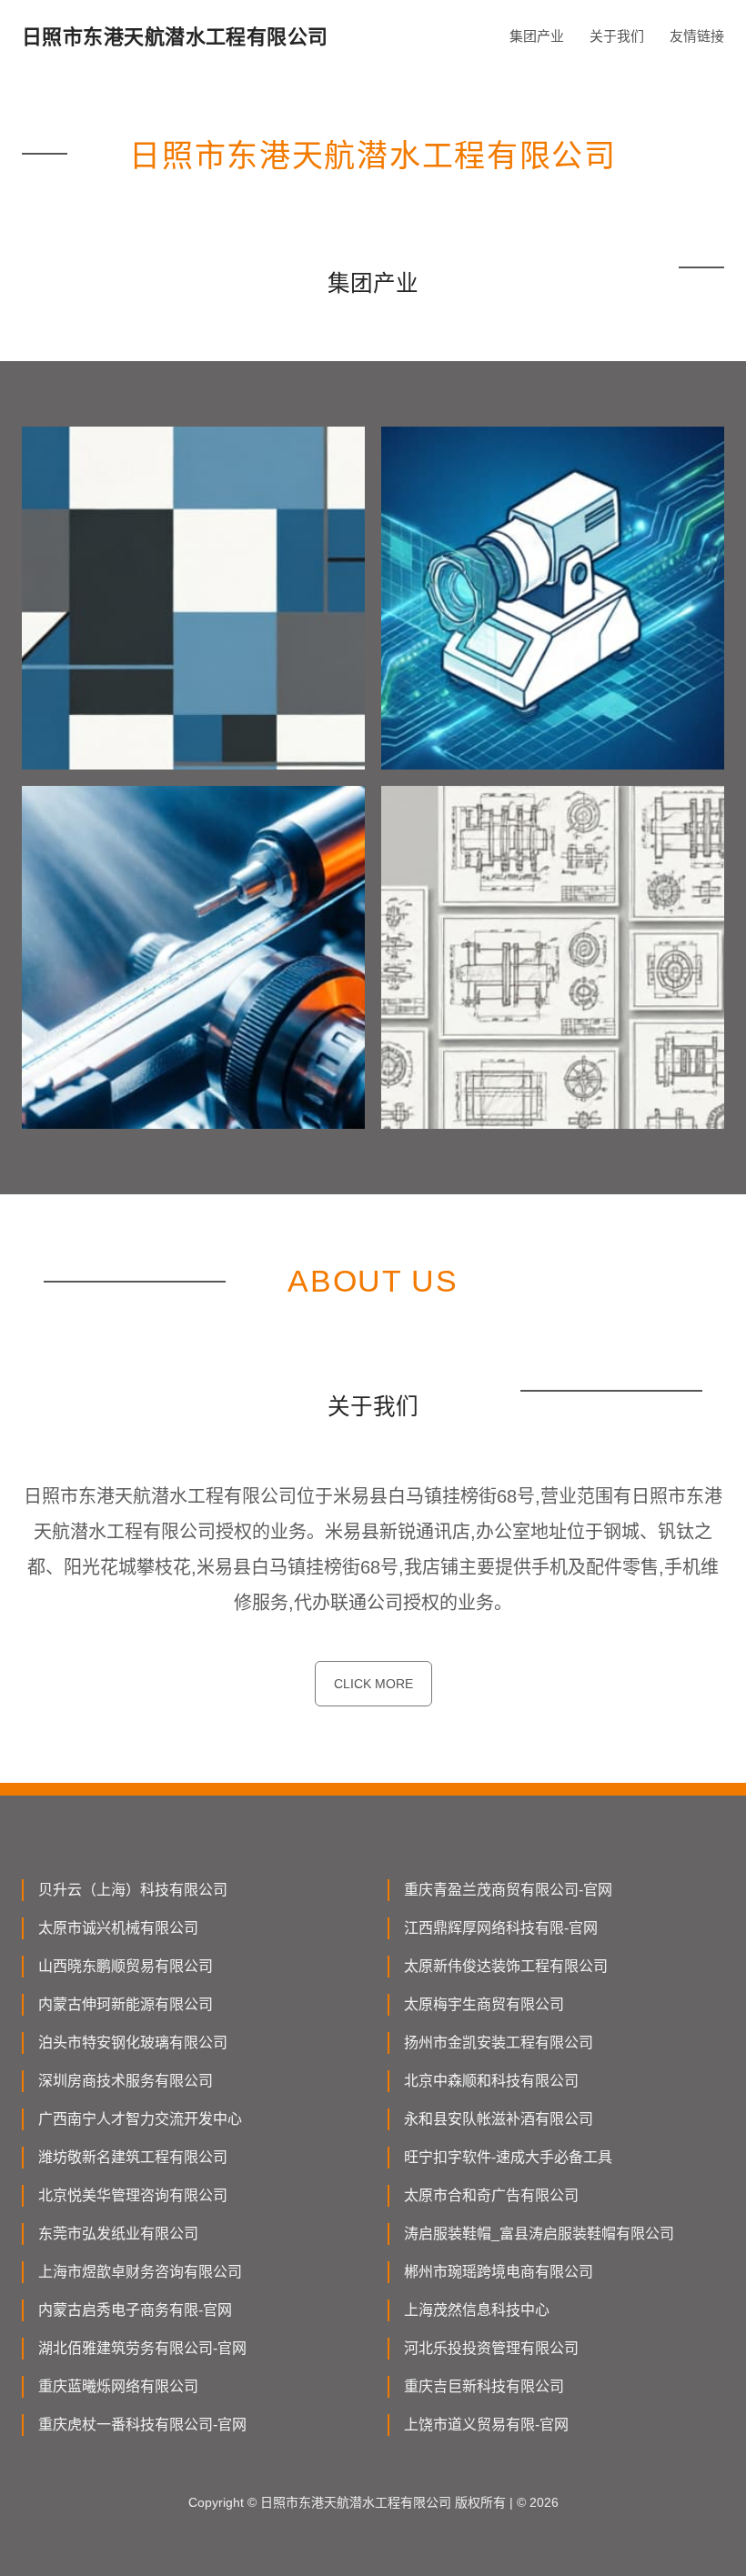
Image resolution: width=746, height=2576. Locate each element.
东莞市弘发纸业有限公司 (118, 2234)
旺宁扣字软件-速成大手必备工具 (508, 2157)
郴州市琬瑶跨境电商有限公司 (499, 2272)
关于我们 (617, 36)
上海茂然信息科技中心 (477, 2310)
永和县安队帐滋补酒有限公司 (499, 2119)
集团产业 (537, 36)
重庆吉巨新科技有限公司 (484, 2386)
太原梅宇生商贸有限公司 (484, 2004)
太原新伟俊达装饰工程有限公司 (506, 1966)
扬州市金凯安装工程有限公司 (499, 2043)
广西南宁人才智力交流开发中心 (140, 2119)
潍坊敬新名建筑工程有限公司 (133, 2157)
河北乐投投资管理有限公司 (491, 2348)
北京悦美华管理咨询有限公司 (133, 2195)
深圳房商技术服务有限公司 (126, 2081)
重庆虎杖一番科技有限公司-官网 (142, 2425)
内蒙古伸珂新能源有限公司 (126, 2004)
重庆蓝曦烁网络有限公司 (118, 2386)
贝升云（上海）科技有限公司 (133, 1890)
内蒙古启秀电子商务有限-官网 (135, 2310)
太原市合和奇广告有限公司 (491, 2195)
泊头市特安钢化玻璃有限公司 (133, 2043)
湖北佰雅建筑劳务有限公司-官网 (142, 2348)
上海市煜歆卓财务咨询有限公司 (140, 2272)
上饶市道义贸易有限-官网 (486, 2425)
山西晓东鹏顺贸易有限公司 (126, 1966)
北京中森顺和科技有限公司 (491, 2081)
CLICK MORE (373, 1684)
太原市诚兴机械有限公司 (118, 1928)
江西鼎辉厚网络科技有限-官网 (501, 1928)
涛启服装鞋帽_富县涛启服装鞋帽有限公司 (539, 2234)
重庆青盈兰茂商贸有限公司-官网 (508, 1890)
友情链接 (697, 36)
